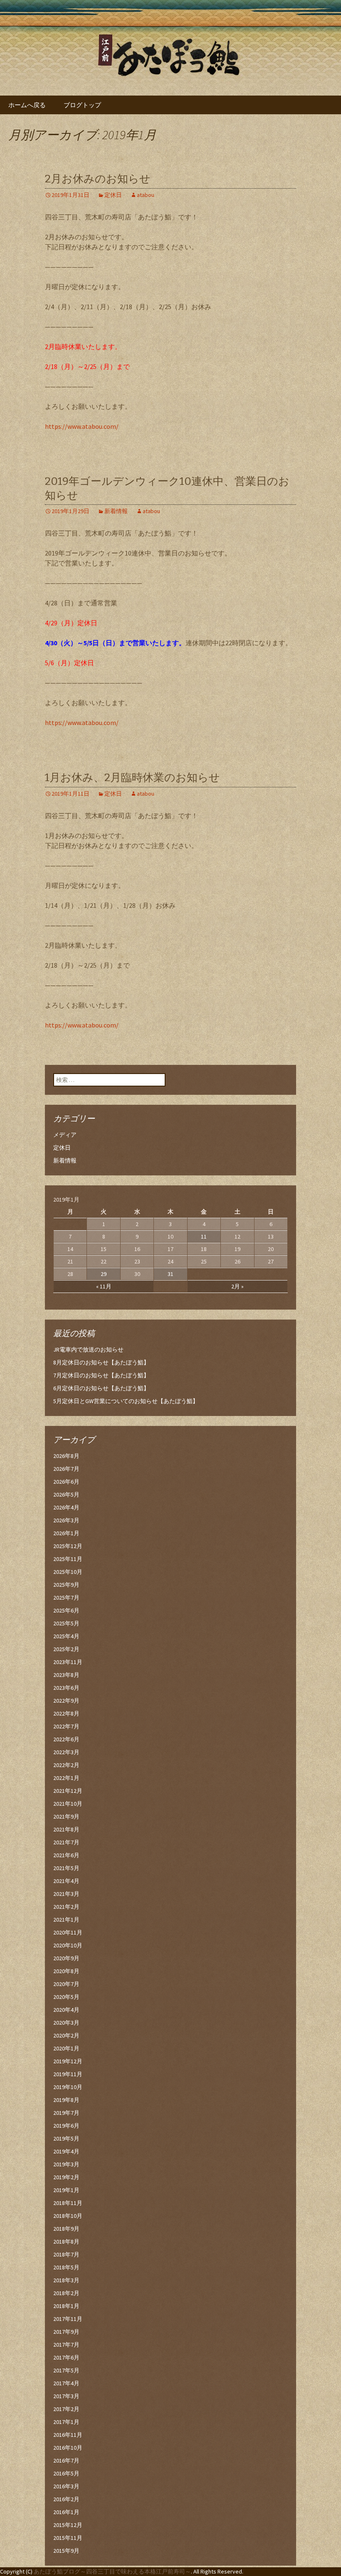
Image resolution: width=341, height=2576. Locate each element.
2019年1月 (66, 2190)
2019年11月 (68, 2074)
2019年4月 (66, 2151)
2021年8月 (66, 1829)
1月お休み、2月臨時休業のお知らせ (132, 778)
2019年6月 (66, 2126)
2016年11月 (68, 2435)
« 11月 (104, 1286)
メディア (65, 1135)
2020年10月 (68, 1945)
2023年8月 (66, 1675)
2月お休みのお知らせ (98, 179)
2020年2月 (66, 2035)
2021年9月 (66, 1816)
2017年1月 (66, 2422)
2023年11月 (68, 1662)
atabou (146, 195)
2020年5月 (66, 1997)
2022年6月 (66, 1739)
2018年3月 (66, 2280)
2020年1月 (66, 2048)
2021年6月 (66, 1855)
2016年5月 (66, 2473)
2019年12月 (68, 2061)
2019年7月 (66, 2113)
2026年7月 (66, 1469)
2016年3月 (66, 2486)
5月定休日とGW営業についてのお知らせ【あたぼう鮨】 (126, 1401)
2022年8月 (66, 1713)
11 (204, 1236)
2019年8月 (66, 2100)
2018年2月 (66, 2293)
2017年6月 (66, 2357)
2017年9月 (66, 2332)
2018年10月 (68, 2216)
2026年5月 (66, 1494)
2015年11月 (68, 2538)
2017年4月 (66, 2383)
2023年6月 (66, 1688)
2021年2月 (66, 1907)
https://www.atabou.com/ (82, 426)
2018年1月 (66, 2306)
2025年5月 (66, 1623)
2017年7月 (66, 2345)
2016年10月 (68, 2448)
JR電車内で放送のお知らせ (88, 1349)
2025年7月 (66, 1598)
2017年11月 (68, 2319)
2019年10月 (68, 2087)
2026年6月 (66, 1482)
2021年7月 (66, 1842)
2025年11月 (68, 1559)
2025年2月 (66, 1649)
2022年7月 (66, 1726)
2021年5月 (66, 1868)
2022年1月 (66, 1778)
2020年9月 (66, 1958)
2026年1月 (66, 1533)
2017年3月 (66, 2396)
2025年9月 (66, 1585)
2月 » (237, 1286)
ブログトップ (82, 105)
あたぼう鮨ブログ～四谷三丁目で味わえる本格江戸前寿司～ (112, 2571)
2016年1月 (66, 2512)
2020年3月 (66, 2023)
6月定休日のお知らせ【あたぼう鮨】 (101, 1388)
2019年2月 (66, 2177)
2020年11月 (68, 1932)
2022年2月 (66, 1765)
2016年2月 (66, 2499)
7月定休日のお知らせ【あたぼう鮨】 (101, 1375)
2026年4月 (66, 1507)
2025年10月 (68, 1572)
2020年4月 (66, 2010)
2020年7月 (66, 1984)
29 (104, 1274)
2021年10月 (68, 1804)
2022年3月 (66, 1752)
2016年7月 (66, 2460)
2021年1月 (66, 1920)
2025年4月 (66, 1636)
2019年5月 (66, 2138)
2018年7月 (66, 2254)
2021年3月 (66, 1894)
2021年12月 (68, 1791)
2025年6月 (66, 1610)
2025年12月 (68, 1546)
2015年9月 (66, 2551)
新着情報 (116, 511)
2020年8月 (66, 1971)
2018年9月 (66, 2229)
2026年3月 (66, 1520)
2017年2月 (66, 2409)
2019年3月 (66, 2164)
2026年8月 (66, 1456)
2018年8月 (66, 2242)
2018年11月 (68, 2203)
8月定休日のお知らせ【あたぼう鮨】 (101, 1362)
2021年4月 (66, 1881)
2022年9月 (66, 1701)
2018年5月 (66, 2267)
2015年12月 (68, 2525)
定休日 (113, 195)
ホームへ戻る (27, 105)
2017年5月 (66, 2370)
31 (170, 1274)
